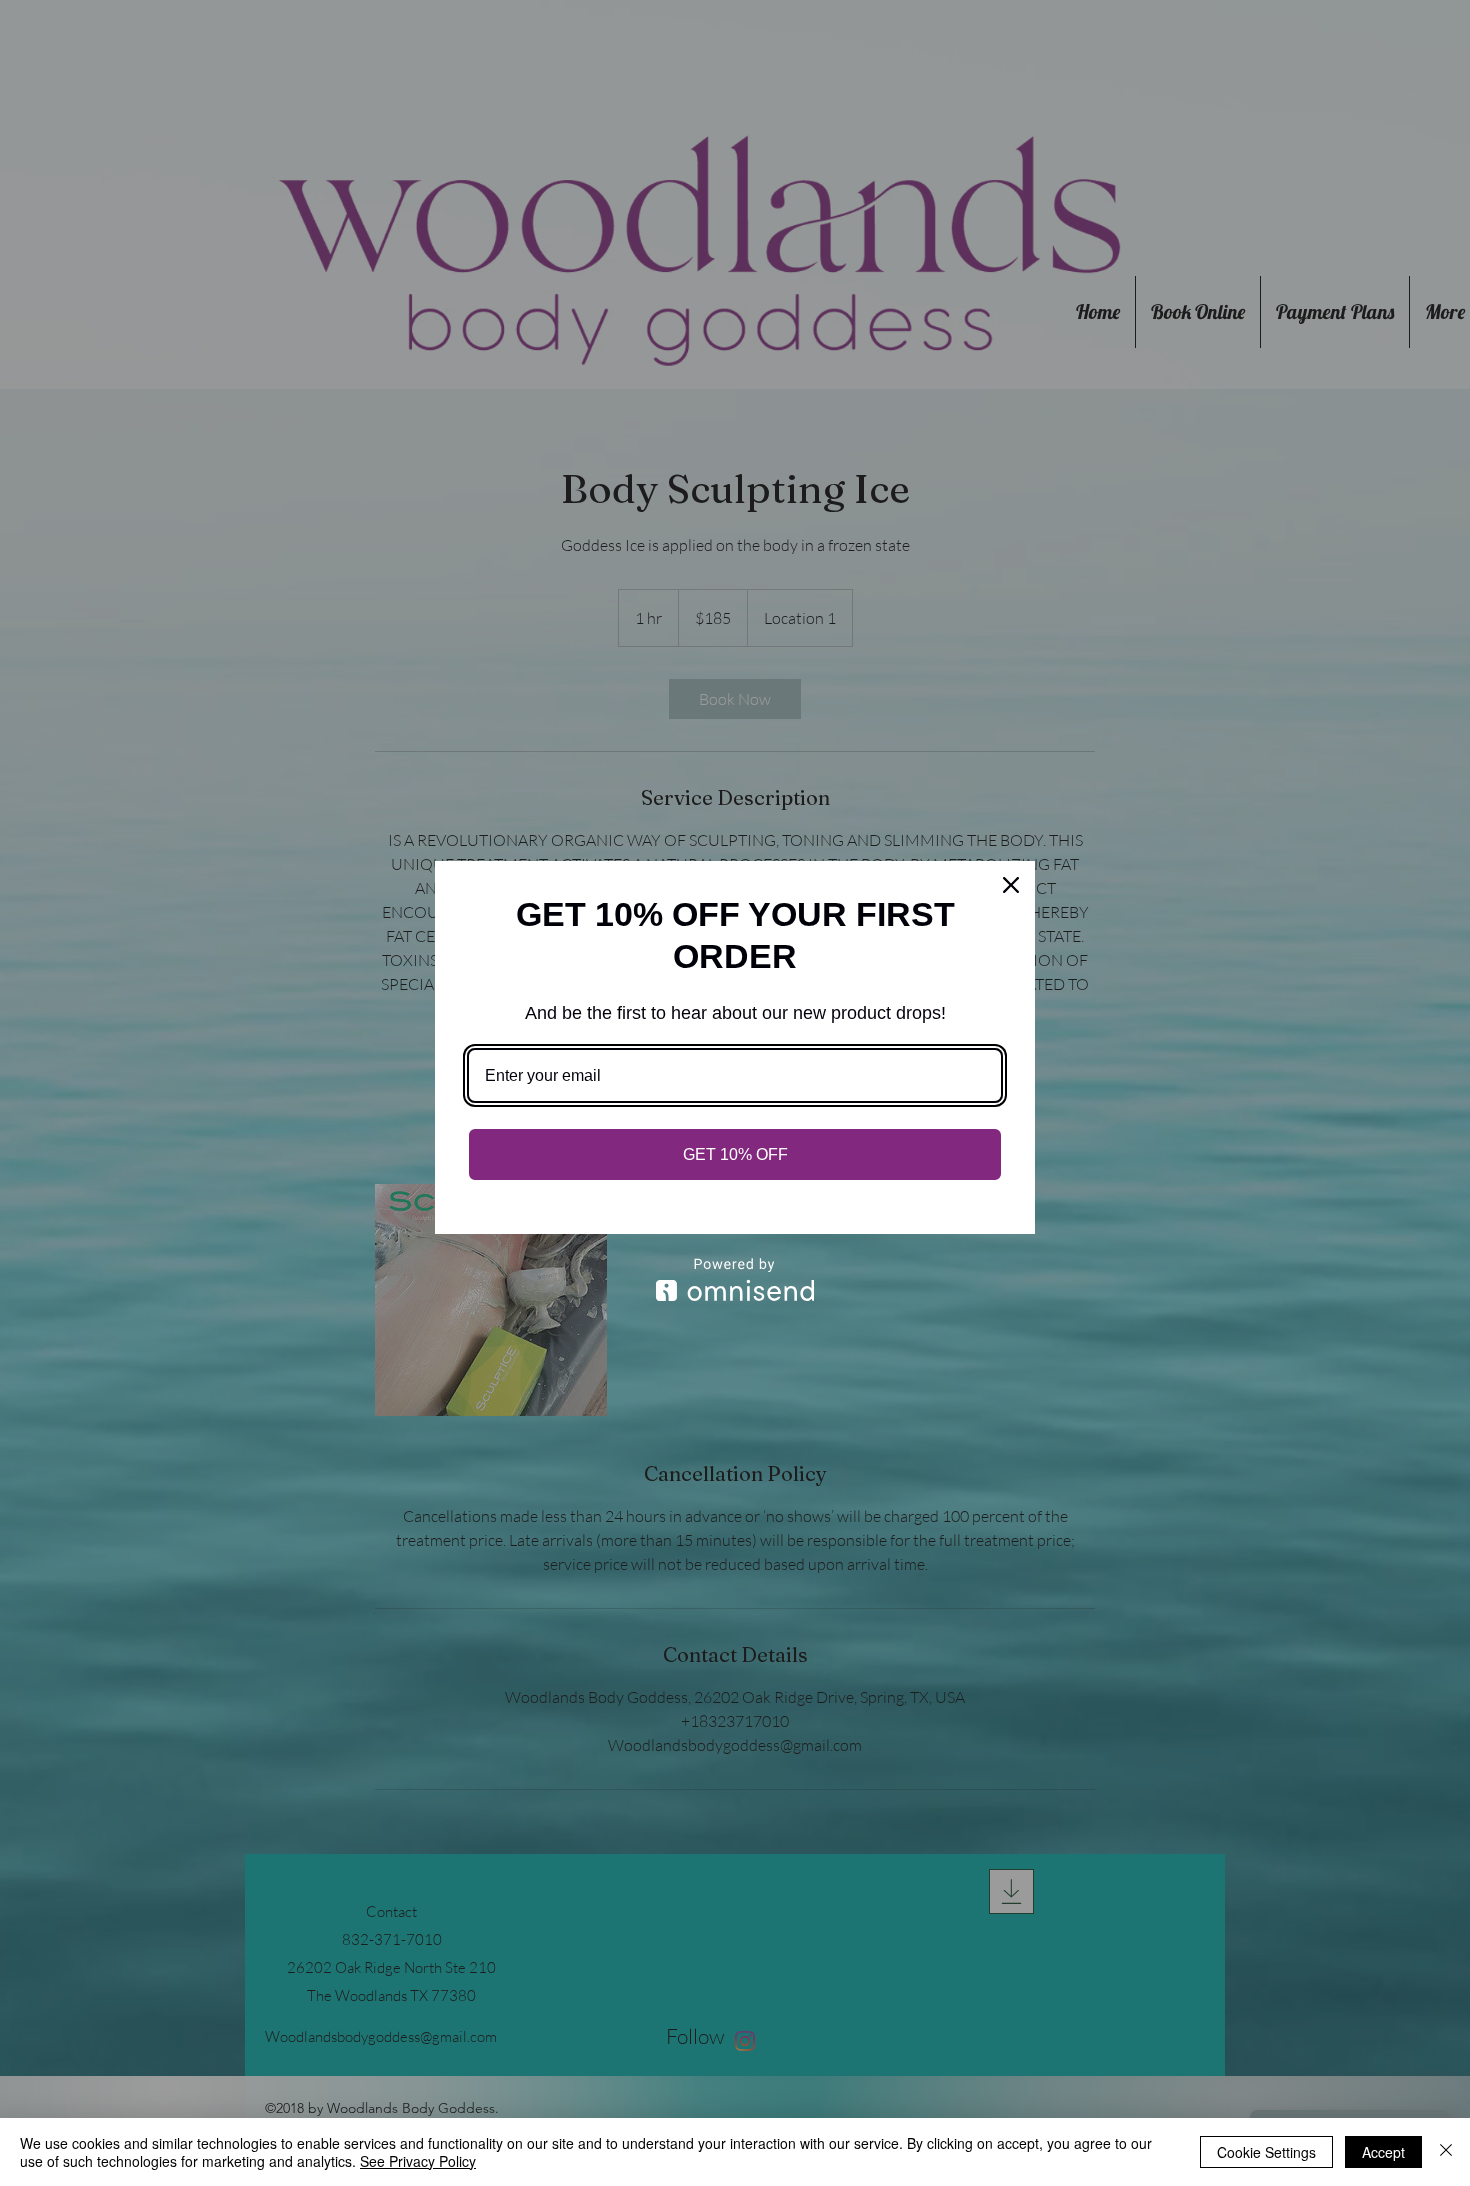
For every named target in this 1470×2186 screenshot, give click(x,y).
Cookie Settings (1266, 2152)
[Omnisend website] (735, 1279)
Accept (1383, 2152)
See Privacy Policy (418, 2161)
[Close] (1011, 885)
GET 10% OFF (735, 1154)
